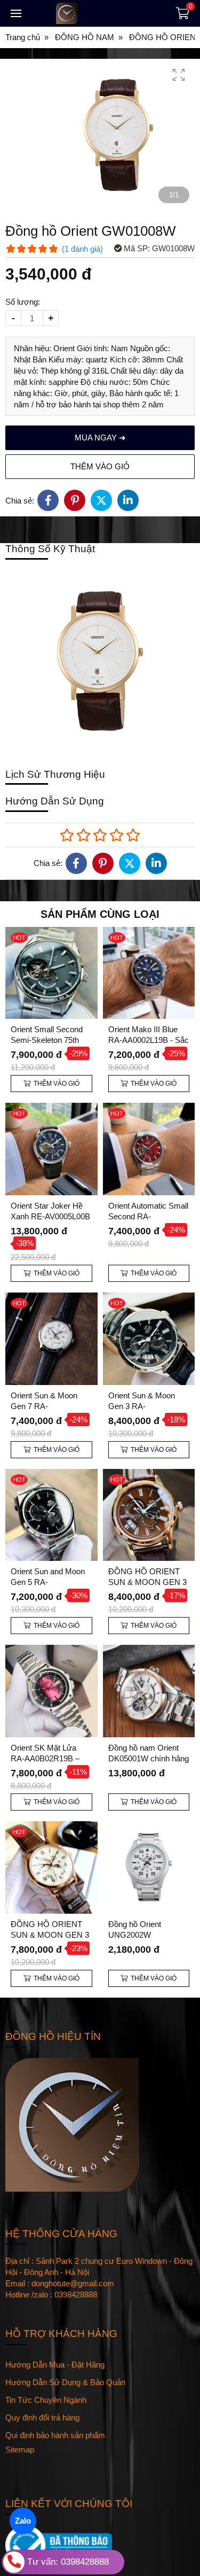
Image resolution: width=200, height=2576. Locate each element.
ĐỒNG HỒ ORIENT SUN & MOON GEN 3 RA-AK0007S (147, 1582)
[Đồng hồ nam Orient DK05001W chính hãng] (149, 1691)
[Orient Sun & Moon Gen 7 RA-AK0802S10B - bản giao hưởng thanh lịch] (51, 1339)
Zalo (23, 2521)
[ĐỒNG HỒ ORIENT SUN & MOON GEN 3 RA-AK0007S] (149, 1515)
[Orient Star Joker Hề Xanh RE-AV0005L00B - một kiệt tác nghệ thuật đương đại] (51, 1149)
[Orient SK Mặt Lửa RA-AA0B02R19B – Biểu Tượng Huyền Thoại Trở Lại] (51, 1691)
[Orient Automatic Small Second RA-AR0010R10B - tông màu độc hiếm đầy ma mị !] (149, 1149)
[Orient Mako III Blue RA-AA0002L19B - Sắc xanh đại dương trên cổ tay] (149, 973)
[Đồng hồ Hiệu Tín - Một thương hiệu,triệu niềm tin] (96, 13)
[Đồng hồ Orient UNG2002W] (149, 1867)
